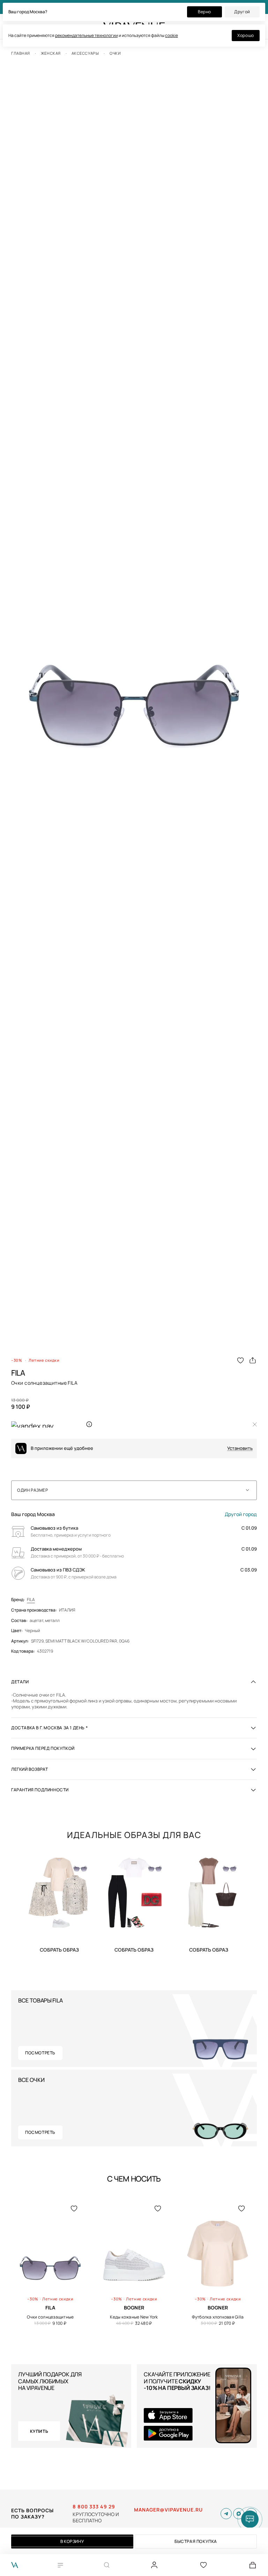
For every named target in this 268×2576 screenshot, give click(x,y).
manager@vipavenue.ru (168, 2510)
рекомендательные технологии (87, 35)
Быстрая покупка (196, 2541)
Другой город (241, 1514)
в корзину (72, 2541)
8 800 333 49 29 (94, 2507)
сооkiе (172, 35)
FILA (31, 1600)
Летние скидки (44, 1360)
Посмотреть (40, 2053)
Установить (240, 1448)
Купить (59, 1950)
